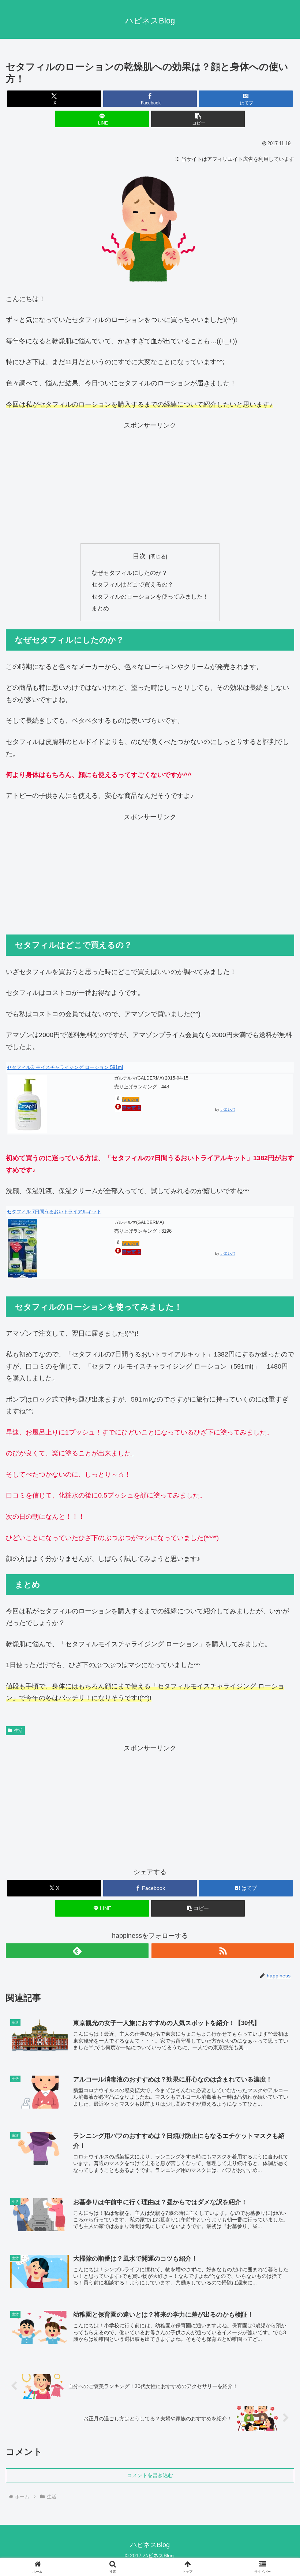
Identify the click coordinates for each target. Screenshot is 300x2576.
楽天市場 (131, 1108)
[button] (198, 119)
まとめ (100, 608)
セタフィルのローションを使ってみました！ (150, 596)
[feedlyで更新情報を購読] (77, 1951)
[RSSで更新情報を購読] (223, 1951)
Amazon (131, 1100)
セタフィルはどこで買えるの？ (132, 584)
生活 (18, 1731)
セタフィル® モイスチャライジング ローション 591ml (65, 1067)
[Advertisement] (150, 483)
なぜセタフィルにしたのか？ (130, 573)
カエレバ (228, 1109)
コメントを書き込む (150, 2475)
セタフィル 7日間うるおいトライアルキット (54, 1212)
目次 (139, 556)
